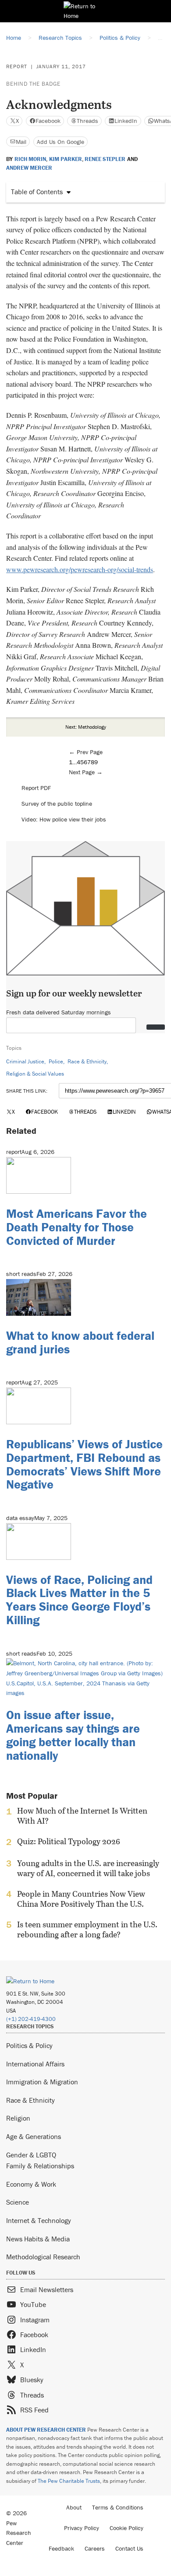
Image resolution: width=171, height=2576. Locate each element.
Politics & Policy (29, 2045)
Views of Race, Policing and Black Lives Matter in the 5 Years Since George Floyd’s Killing (79, 1600)
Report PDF (36, 788)
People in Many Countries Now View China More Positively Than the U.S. (81, 1899)
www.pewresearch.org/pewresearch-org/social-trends (80, 569)
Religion (18, 2118)
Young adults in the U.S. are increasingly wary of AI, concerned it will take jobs (88, 1868)
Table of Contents (37, 192)
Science (18, 2202)
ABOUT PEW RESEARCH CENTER (46, 2430)
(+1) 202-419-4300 (31, 2019)
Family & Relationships (40, 2166)
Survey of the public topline (57, 804)
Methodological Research (43, 2257)
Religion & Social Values (35, 1074)
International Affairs (35, 2064)
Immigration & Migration (42, 2082)
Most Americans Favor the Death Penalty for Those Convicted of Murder (77, 1227)
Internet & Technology (39, 2220)
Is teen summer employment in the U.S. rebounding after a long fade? (87, 1929)
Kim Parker (66, 159)
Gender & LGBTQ (31, 2155)
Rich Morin (30, 159)
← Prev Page (86, 752)
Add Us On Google (61, 142)
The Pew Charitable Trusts (69, 2481)
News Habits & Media (38, 2239)
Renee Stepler (105, 159)
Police (56, 1061)
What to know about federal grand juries (80, 1342)
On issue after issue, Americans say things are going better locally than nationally (73, 1735)
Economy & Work (31, 2184)
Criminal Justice (25, 1061)
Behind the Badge (33, 84)
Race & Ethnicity (87, 1061)
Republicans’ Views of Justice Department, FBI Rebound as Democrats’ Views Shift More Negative (84, 1464)
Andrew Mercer (29, 168)
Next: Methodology (86, 727)
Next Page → (86, 772)
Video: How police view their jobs (64, 819)
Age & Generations (34, 2136)
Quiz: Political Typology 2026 (69, 1842)
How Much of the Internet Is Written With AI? (82, 1816)
